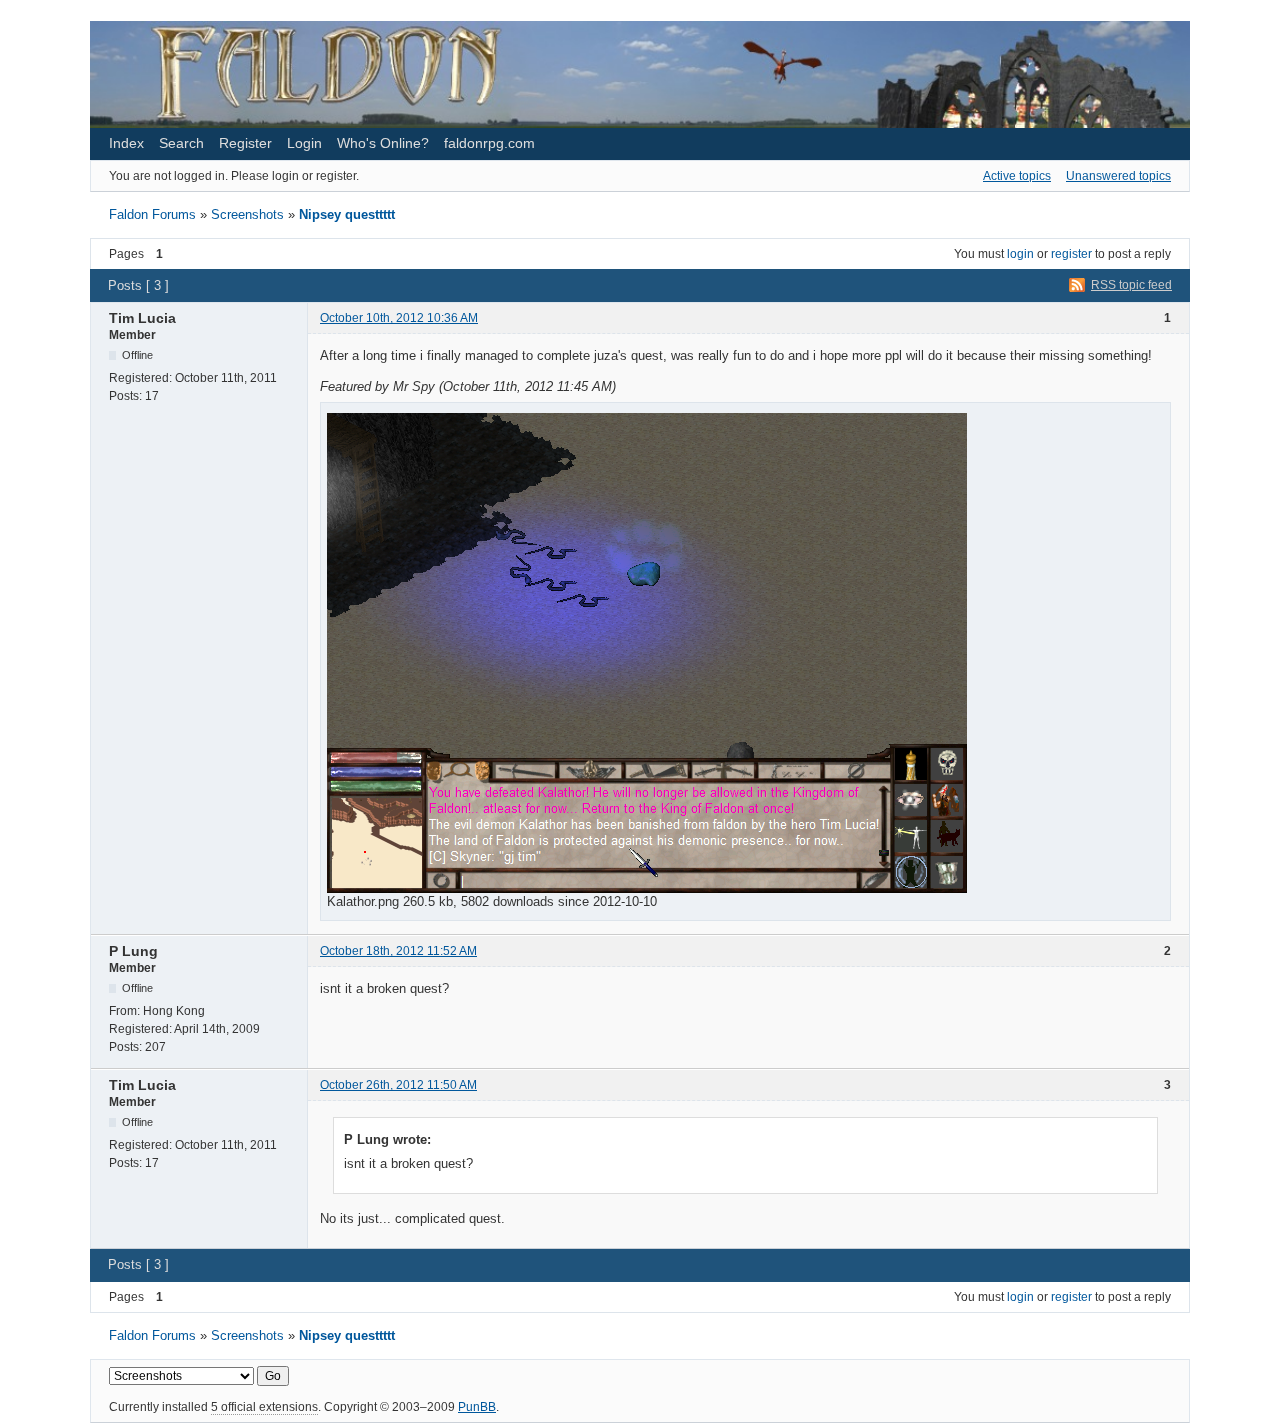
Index (126, 143)
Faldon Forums (152, 214)
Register (245, 143)
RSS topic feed (1131, 285)
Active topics (1017, 176)
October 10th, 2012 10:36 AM (399, 318)
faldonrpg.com (489, 143)
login (1020, 254)
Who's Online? (383, 143)
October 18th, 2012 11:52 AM (398, 951)
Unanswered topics (1118, 176)
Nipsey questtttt (347, 214)
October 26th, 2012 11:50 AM (398, 1085)
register (1071, 254)
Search (181, 143)
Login (304, 143)
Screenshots (247, 214)
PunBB (477, 1407)
